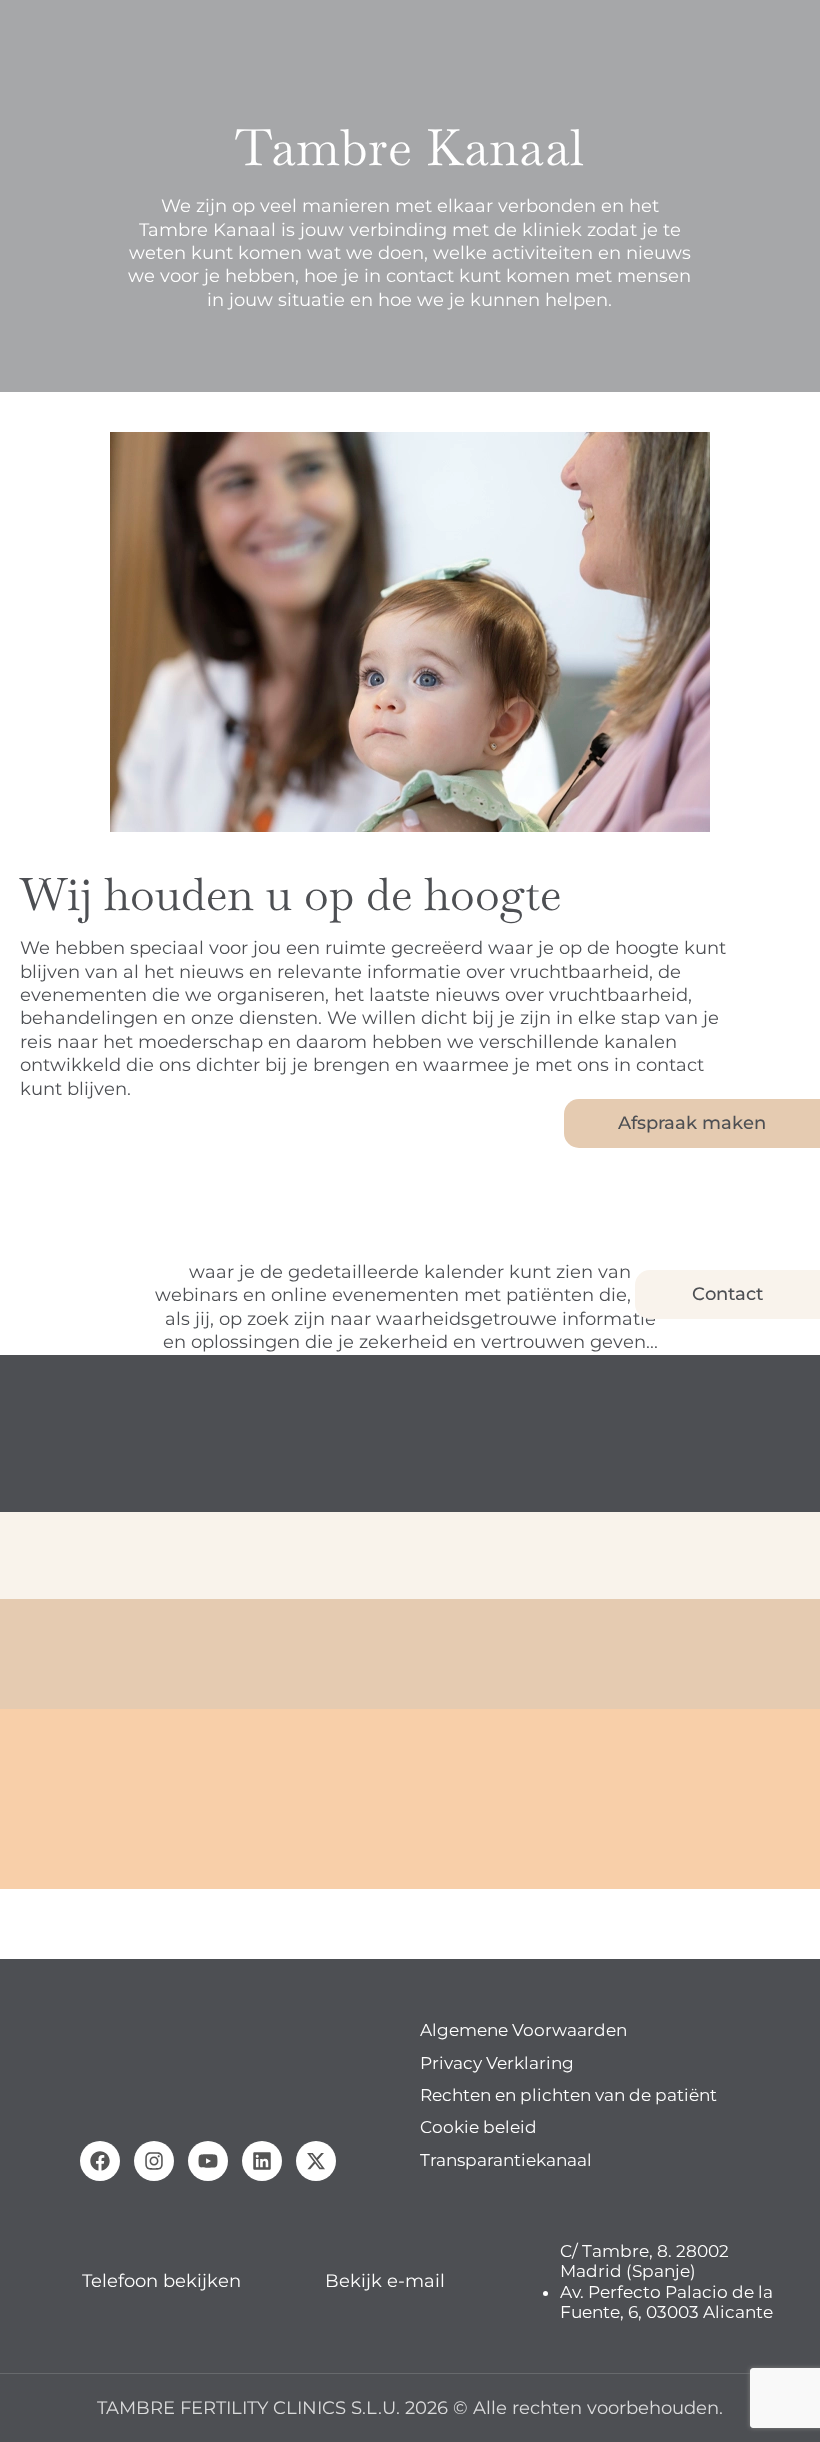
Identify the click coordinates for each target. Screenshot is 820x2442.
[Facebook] (100, 2161)
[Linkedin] (262, 2161)
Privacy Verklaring (497, 2063)
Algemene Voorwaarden (523, 2030)
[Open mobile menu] (23, 30)
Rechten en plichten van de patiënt (568, 2095)
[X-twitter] (316, 2161)
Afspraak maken (692, 1123)
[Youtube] (208, 2161)
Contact (727, 1294)
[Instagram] (154, 2161)
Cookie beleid (478, 2127)
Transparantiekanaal (506, 2160)
